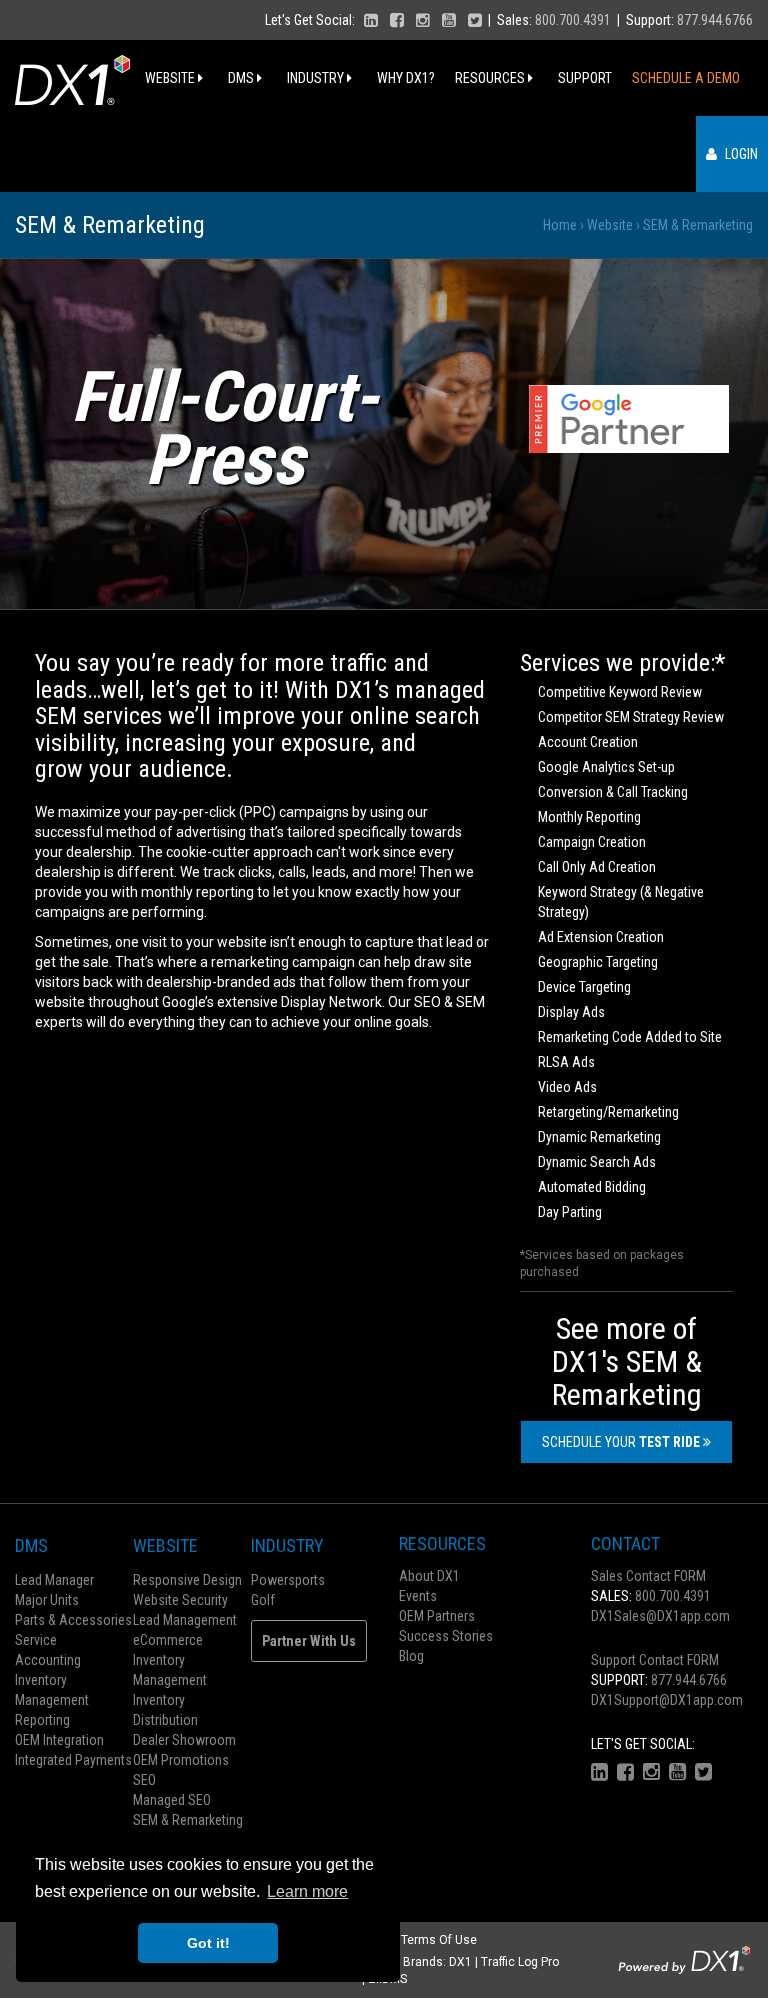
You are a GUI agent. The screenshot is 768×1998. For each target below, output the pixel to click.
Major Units (47, 1600)
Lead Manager (54, 1580)
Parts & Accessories (73, 1620)
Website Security (180, 1600)
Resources (491, 78)
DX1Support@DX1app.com (667, 1700)
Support (585, 78)
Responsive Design (187, 1580)
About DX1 (429, 1576)
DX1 (460, 1962)
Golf (263, 1600)
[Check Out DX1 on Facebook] (397, 20)
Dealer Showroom (184, 1740)
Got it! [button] (208, 1943)
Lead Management (185, 1620)
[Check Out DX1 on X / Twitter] (475, 20)
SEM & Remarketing (188, 1820)
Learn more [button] (307, 1891)
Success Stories (446, 1636)
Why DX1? (406, 78)
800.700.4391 (573, 20)
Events (418, 1596)
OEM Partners (437, 1616)
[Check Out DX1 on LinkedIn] (371, 20)
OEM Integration (59, 1740)
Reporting (42, 1720)
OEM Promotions (181, 1760)
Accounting (48, 1660)
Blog (411, 1656)
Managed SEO (172, 1800)
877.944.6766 (715, 20)
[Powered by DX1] (684, 1959)
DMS (242, 78)
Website (171, 78)
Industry (317, 78)
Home (560, 225)
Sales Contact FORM (648, 1576)
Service (36, 1640)
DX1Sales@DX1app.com (660, 1616)
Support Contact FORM (655, 1660)
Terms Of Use (439, 1940)
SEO (144, 1780)
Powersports (288, 1580)
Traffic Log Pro (520, 1962)
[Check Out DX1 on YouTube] (449, 20)
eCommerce (168, 1640)
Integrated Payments (73, 1760)
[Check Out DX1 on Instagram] (423, 20)
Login (740, 154)
